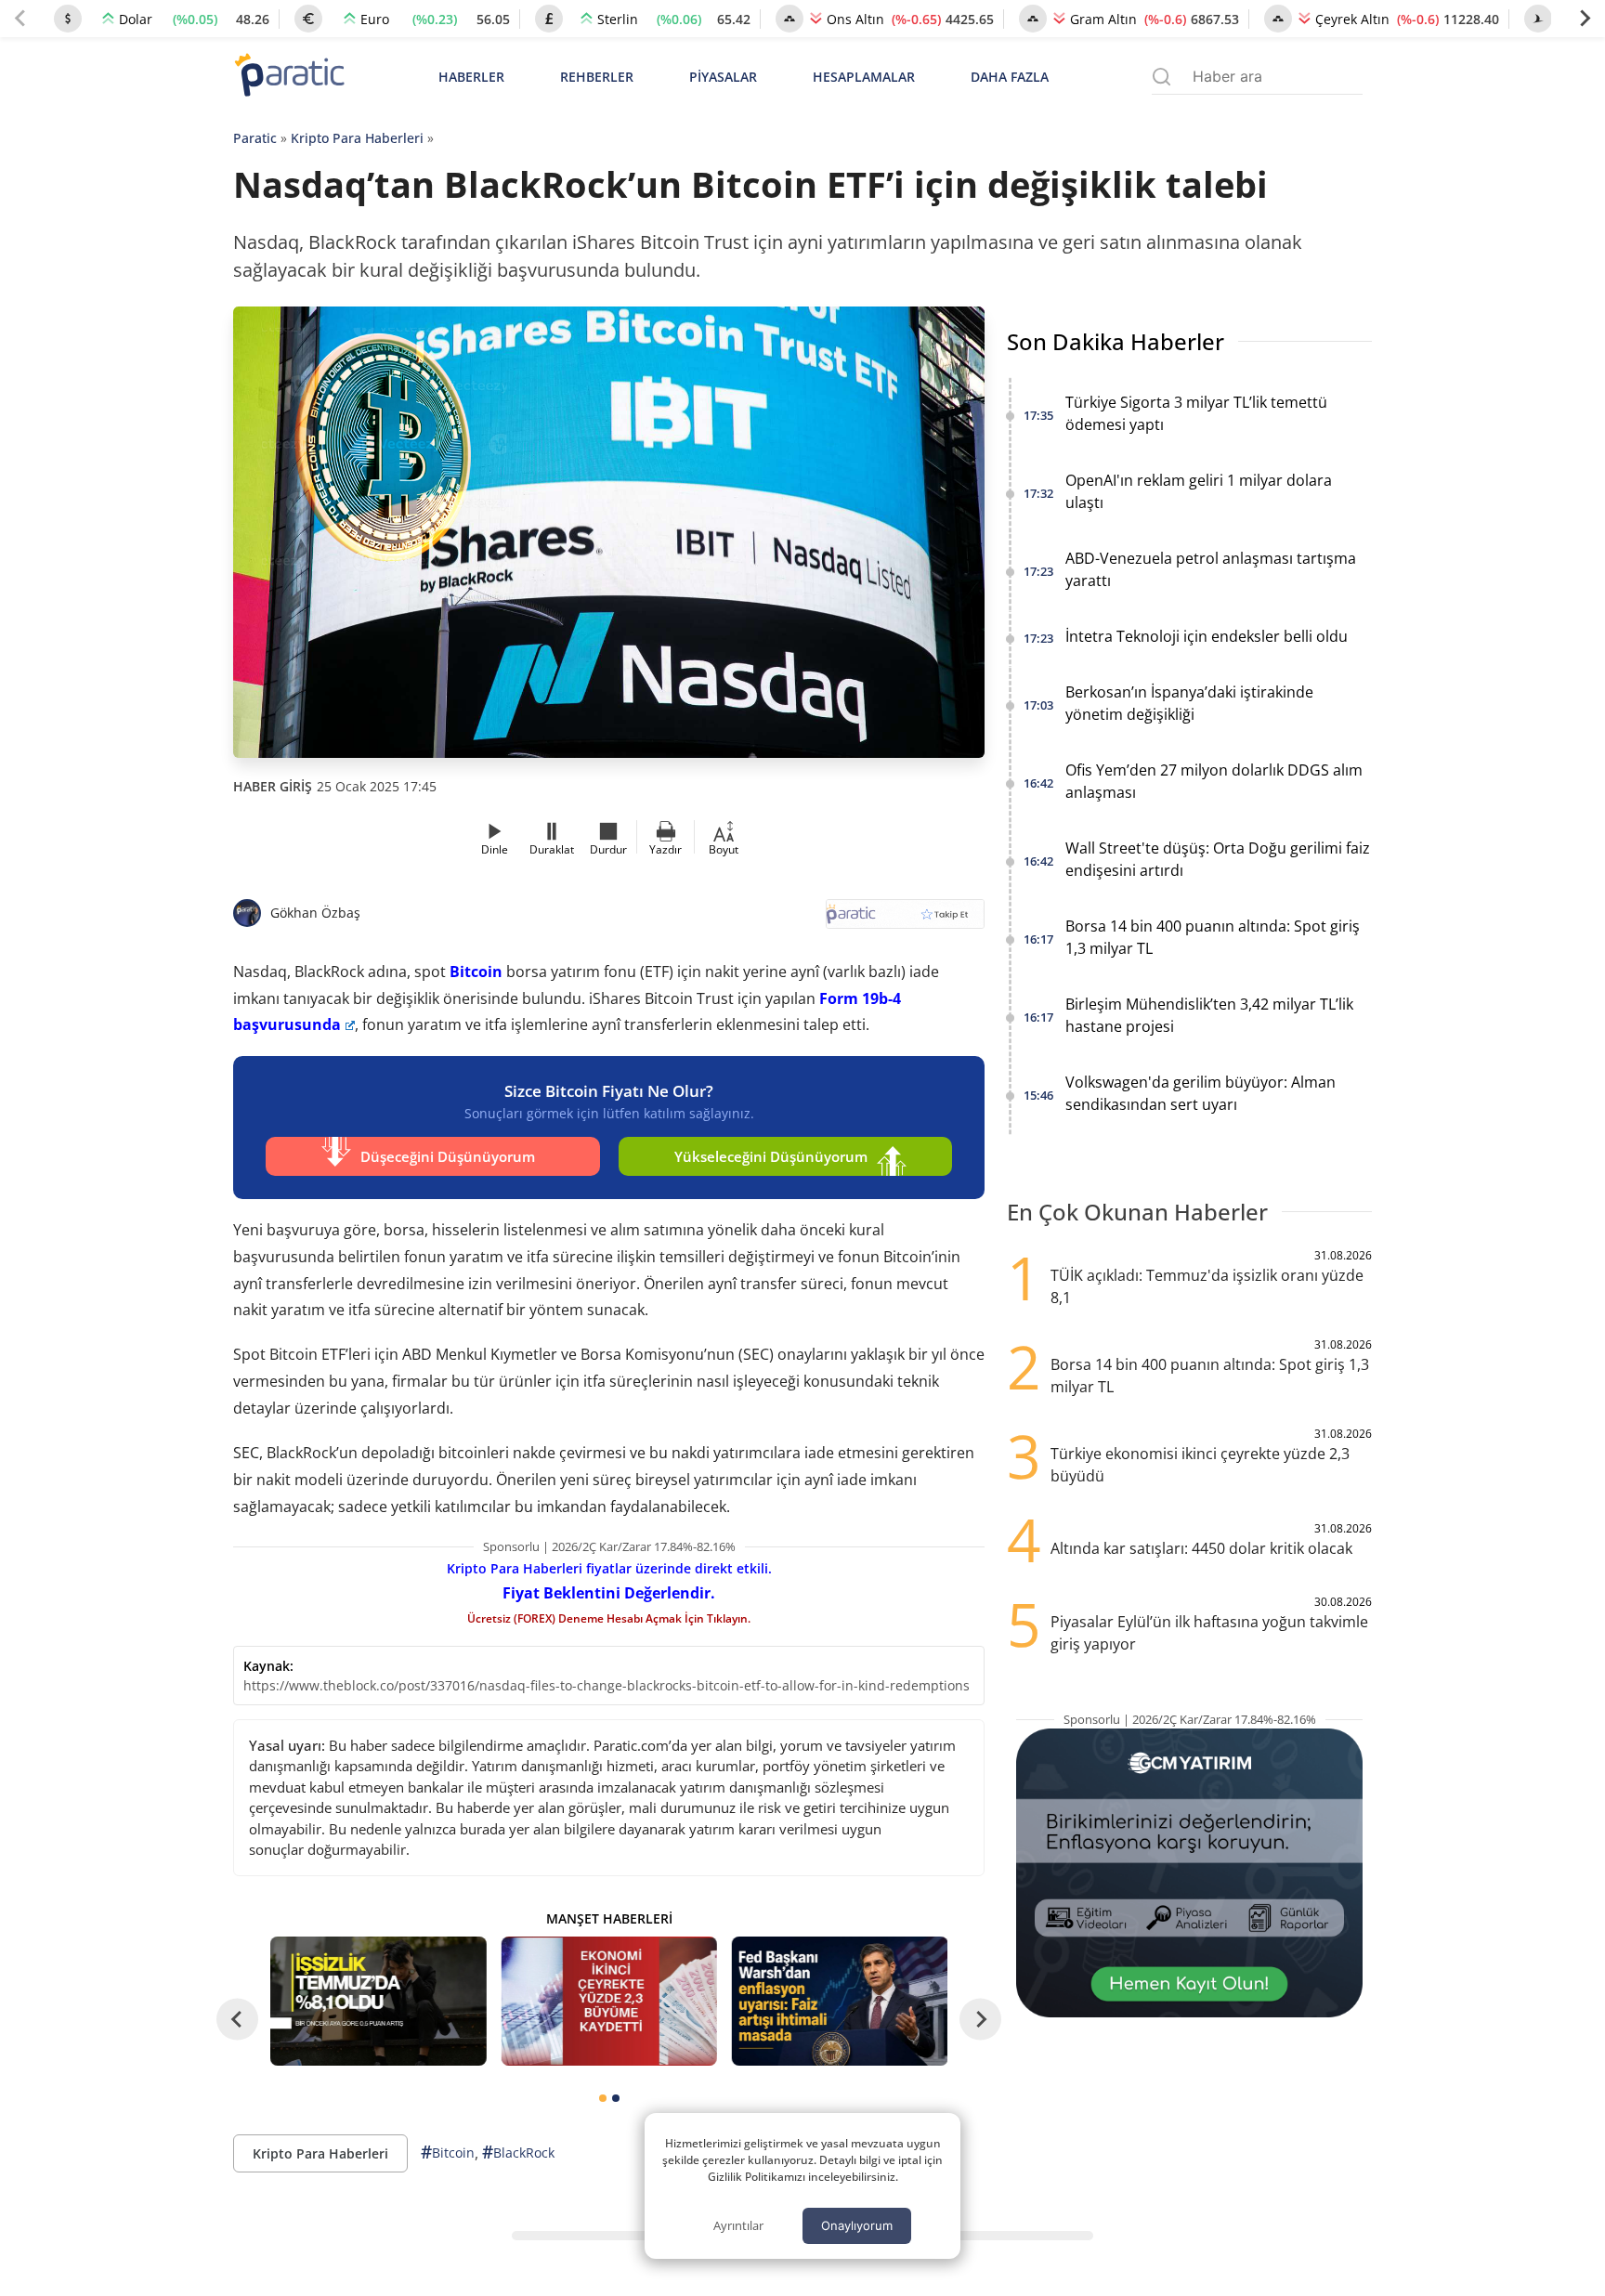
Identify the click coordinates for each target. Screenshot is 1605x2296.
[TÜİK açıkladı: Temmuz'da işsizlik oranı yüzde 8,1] (378, 2001)
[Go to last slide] (237, 2019)
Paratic (255, 138)
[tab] (603, 2098)
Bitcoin (476, 972)
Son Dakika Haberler (1116, 341)
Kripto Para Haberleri (357, 138)
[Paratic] (289, 77)
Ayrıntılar (738, 2225)
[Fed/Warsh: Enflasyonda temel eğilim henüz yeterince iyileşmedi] (840, 2001)
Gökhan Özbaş (315, 913)
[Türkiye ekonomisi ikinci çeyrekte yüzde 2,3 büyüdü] (608, 2001)
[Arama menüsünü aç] (1161, 77)
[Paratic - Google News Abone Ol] (905, 920)
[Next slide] (1585, 19)
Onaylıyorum (857, 2225)
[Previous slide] (20, 19)
